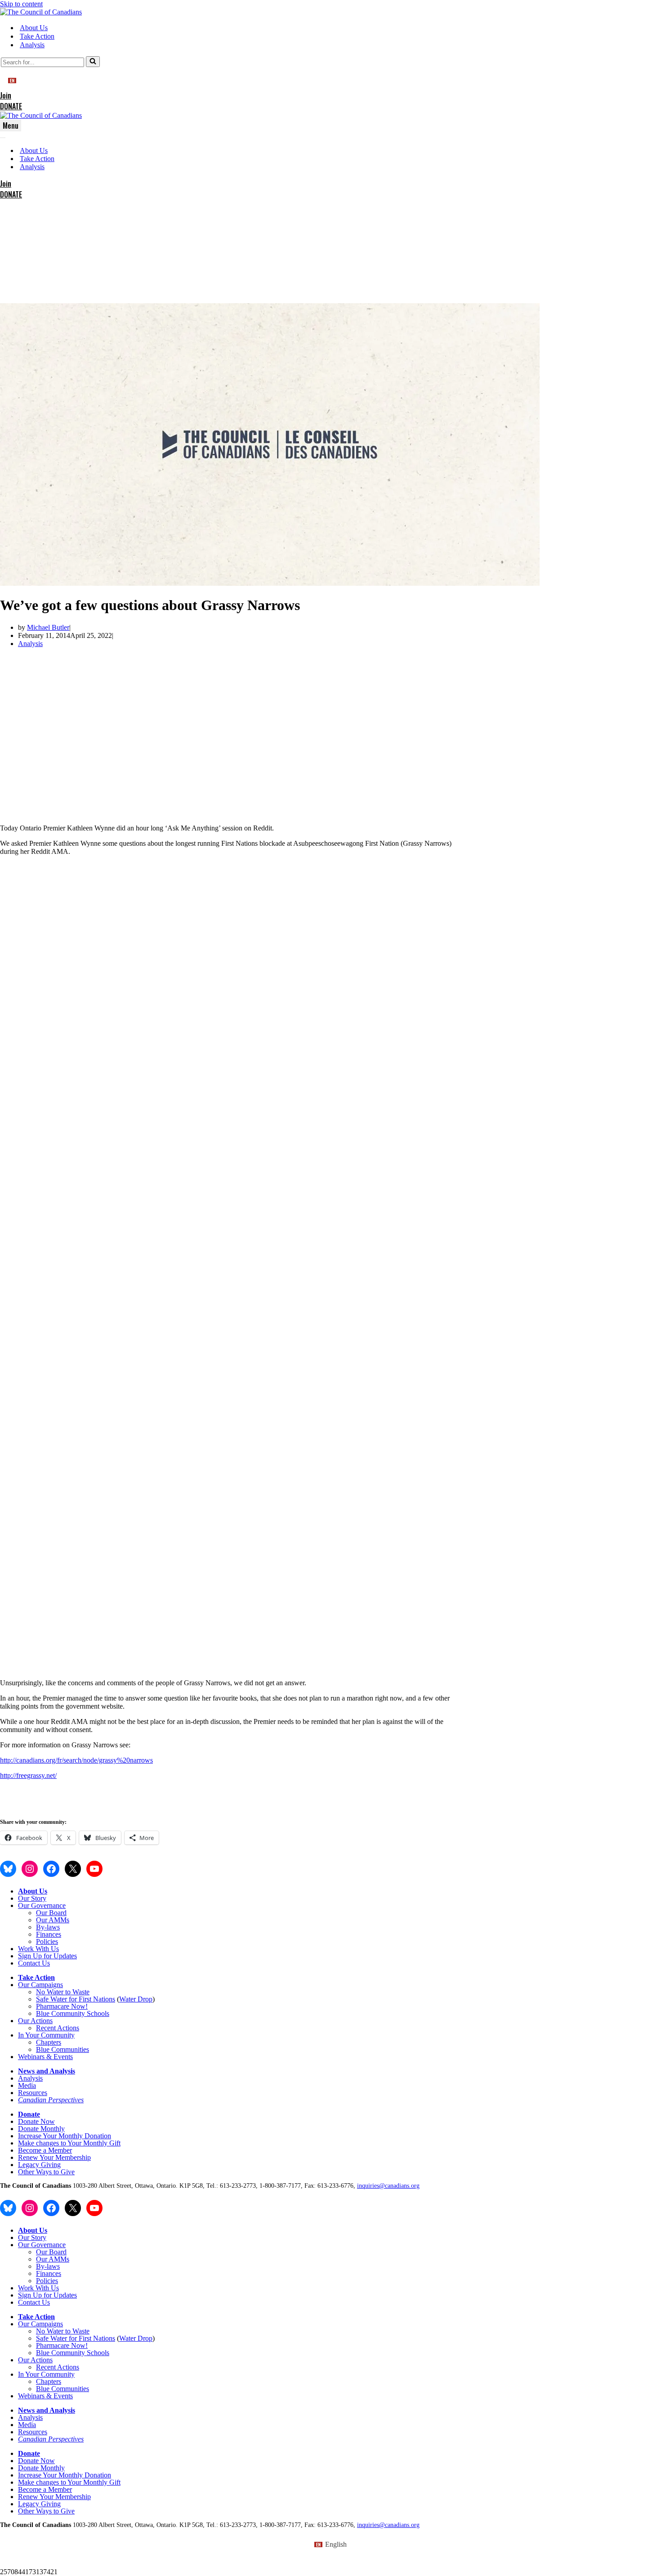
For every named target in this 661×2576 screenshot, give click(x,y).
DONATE (11, 106)
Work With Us (38, 1949)
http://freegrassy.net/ (28, 1775)
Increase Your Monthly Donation (65, 2136)
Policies (47, 1941)
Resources (33, 2093)
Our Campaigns (40, 1985)
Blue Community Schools (73, 2013)
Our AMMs (53, 1920)
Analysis (32, 45)
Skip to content (21, 4)
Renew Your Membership (54, 2157)
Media (27, 2085)
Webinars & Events (45, 2057)
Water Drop (136, 1999)
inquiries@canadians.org (388, 2186)
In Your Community (46, 2035)
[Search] (93, 62)
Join (6, 95)
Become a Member (45, 2150)
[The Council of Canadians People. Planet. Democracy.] (41, 12)
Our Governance (42, 1905)
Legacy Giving (39, 2165)
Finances (49, 1934)
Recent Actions (58, 2028)
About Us (34, 28)
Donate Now (36, 2121)
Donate (29, 2114)
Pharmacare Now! (62, 2006)
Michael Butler (48, 627)
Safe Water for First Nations (76, 1999)
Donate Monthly (41, 2129)
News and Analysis (47, 2071)
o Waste (78, 1992)
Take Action (37, 36)
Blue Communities (63, 2049)
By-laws (48, 1927)
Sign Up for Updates (47, 1956)
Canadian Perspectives (51, 2100)
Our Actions (35, 2021)
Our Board (51, 1913)
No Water (51, 1992)
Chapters (49, 2042)
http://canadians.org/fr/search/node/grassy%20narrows (76, 1760)
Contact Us (34, 1963)
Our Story (32, 1898)
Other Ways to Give (46, 2172)
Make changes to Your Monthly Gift (69, 2143)
